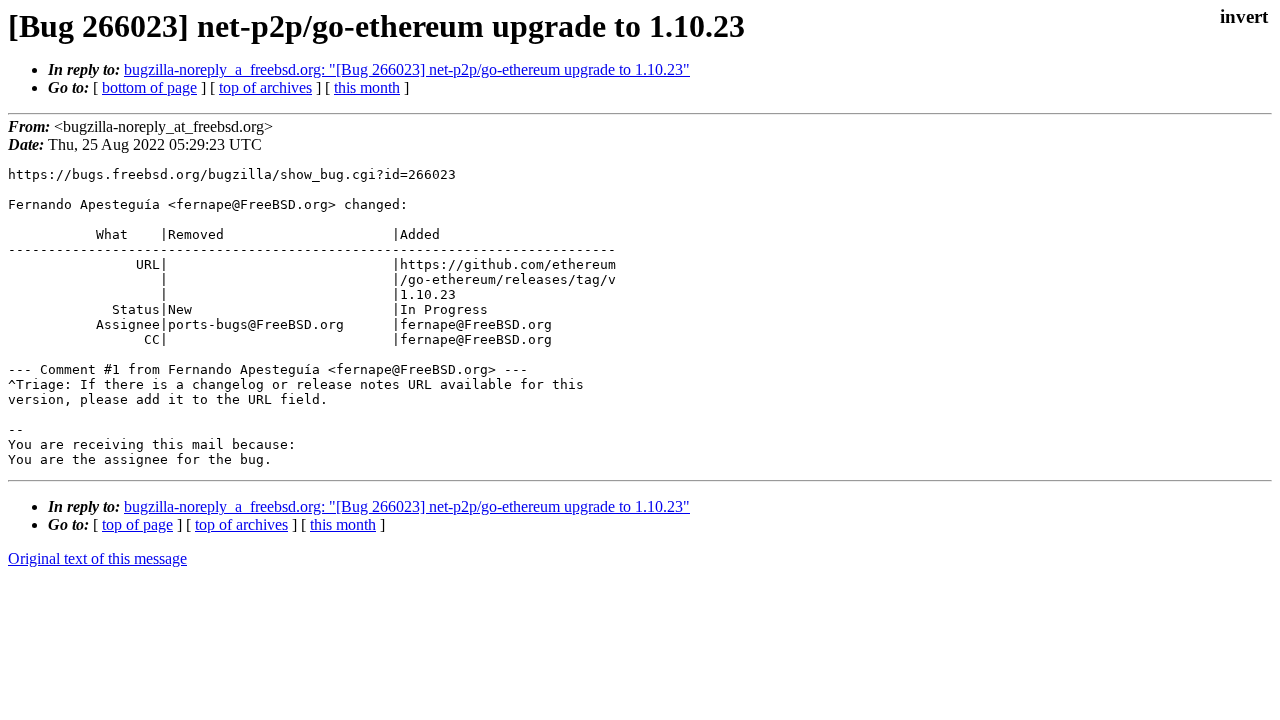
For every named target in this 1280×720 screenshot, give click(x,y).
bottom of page (149, 87)
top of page (137, 524)
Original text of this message (97, 558)
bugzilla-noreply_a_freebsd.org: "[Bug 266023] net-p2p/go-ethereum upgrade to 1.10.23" (407, 69)
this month (367, 87)
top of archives (265, 87)
